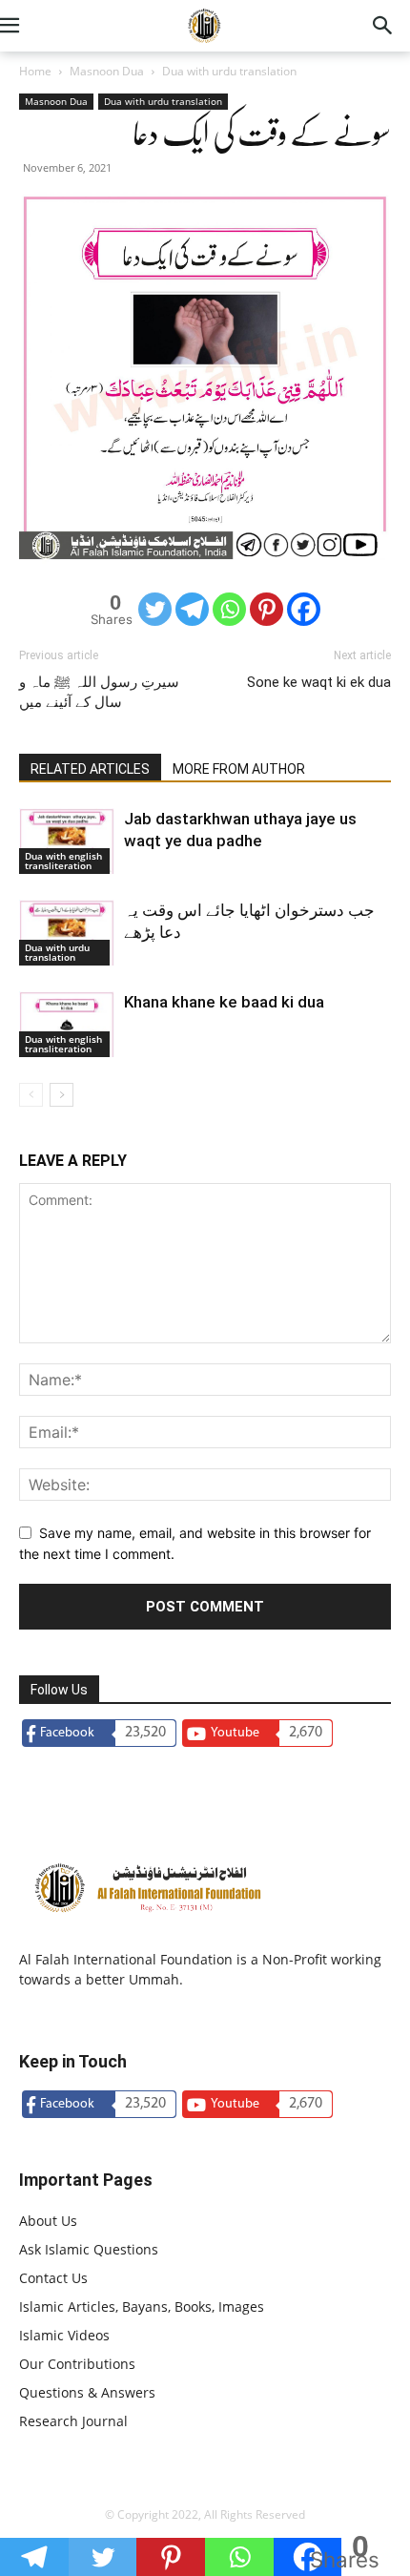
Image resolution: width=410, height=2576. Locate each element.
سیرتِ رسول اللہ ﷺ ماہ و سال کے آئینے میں (99, 692)
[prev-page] (31, 1095)
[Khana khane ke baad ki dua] (67, 1024)
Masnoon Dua (107, 71)
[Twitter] (155, 609)
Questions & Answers (87, 2392)
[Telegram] (192, 609)
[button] (32, 26)
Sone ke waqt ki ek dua (319, 682)
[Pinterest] (266, 609)
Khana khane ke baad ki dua (224, 1002)
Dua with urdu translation (229, 71)
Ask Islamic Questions (89, 2249)
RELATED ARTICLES (90, 769)
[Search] (383, 26)
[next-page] (61, 1095)
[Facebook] (304, 609)
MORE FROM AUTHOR (239, 769)
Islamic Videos (64, 2335)
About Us (48, 2221)
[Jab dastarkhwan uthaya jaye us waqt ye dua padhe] (67, 841)
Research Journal (73, 2421)
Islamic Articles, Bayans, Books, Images (142, 2306)
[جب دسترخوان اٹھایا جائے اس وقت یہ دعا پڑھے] (67, 933)
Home (35, 71)
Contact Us (53, 2278)
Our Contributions (77, 2364)
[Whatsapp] (229, 609)
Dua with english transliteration (63, 861)
